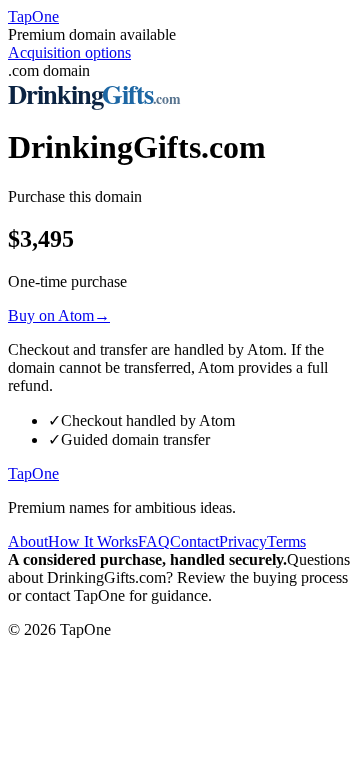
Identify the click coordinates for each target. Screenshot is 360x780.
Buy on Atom (59, 315)
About (28, 541)
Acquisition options (69, 52)
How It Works (93, 541)
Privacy (243, 541)
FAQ (154, 541)
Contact (194, 541)
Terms (286, 541)
